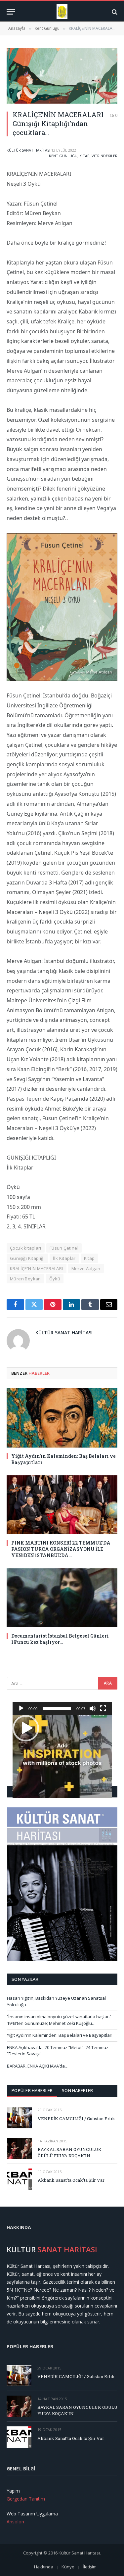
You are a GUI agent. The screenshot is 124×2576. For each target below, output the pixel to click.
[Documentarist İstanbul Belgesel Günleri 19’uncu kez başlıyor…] (62, 1598)
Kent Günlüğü (63, 156)
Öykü (55, 1279)
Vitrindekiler (104, 156)
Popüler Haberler (32, 2090)
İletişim (90, 2567)
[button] (26, 1728)
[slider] (57, 1708)
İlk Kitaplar (64, 1258)
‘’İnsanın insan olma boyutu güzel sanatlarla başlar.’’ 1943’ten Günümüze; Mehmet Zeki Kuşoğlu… (59, 2020)
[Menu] (11, 12)
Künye (68, 2567)
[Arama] (114, 12)
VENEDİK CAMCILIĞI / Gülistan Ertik (76, 2119)
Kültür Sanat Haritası (28, 150)
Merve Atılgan (86, 1268)
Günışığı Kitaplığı (27, 1258)
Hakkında (44, 2567)
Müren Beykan (25, 1279)
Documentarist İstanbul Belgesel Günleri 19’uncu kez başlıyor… (60, 1639)
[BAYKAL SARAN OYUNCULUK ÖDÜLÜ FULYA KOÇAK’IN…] (19, 2148)
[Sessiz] (93, 1708)
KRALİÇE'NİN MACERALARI (37, 1268)
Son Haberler (77, 2090)
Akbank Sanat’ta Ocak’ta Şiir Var (71, 2180)
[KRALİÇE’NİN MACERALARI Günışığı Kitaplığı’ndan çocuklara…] (62, 76)
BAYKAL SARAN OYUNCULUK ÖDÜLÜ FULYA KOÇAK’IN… (70, 2152)
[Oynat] (21, 1708)
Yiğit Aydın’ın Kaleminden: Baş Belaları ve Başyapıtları (60, 2035)
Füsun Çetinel (64, 1248)
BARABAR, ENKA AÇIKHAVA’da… (38, 2066)
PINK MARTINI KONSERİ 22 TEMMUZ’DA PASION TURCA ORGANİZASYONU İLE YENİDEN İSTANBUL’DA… (61, 1549)
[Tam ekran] (103, 1708)
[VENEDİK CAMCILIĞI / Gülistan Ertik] (19, 2117)
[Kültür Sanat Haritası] (62, 12)
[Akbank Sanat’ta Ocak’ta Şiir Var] (19, 2179)
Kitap (84, 156)
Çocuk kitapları (26, 1248)
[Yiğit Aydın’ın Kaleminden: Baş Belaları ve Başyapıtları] (62, 1418)
